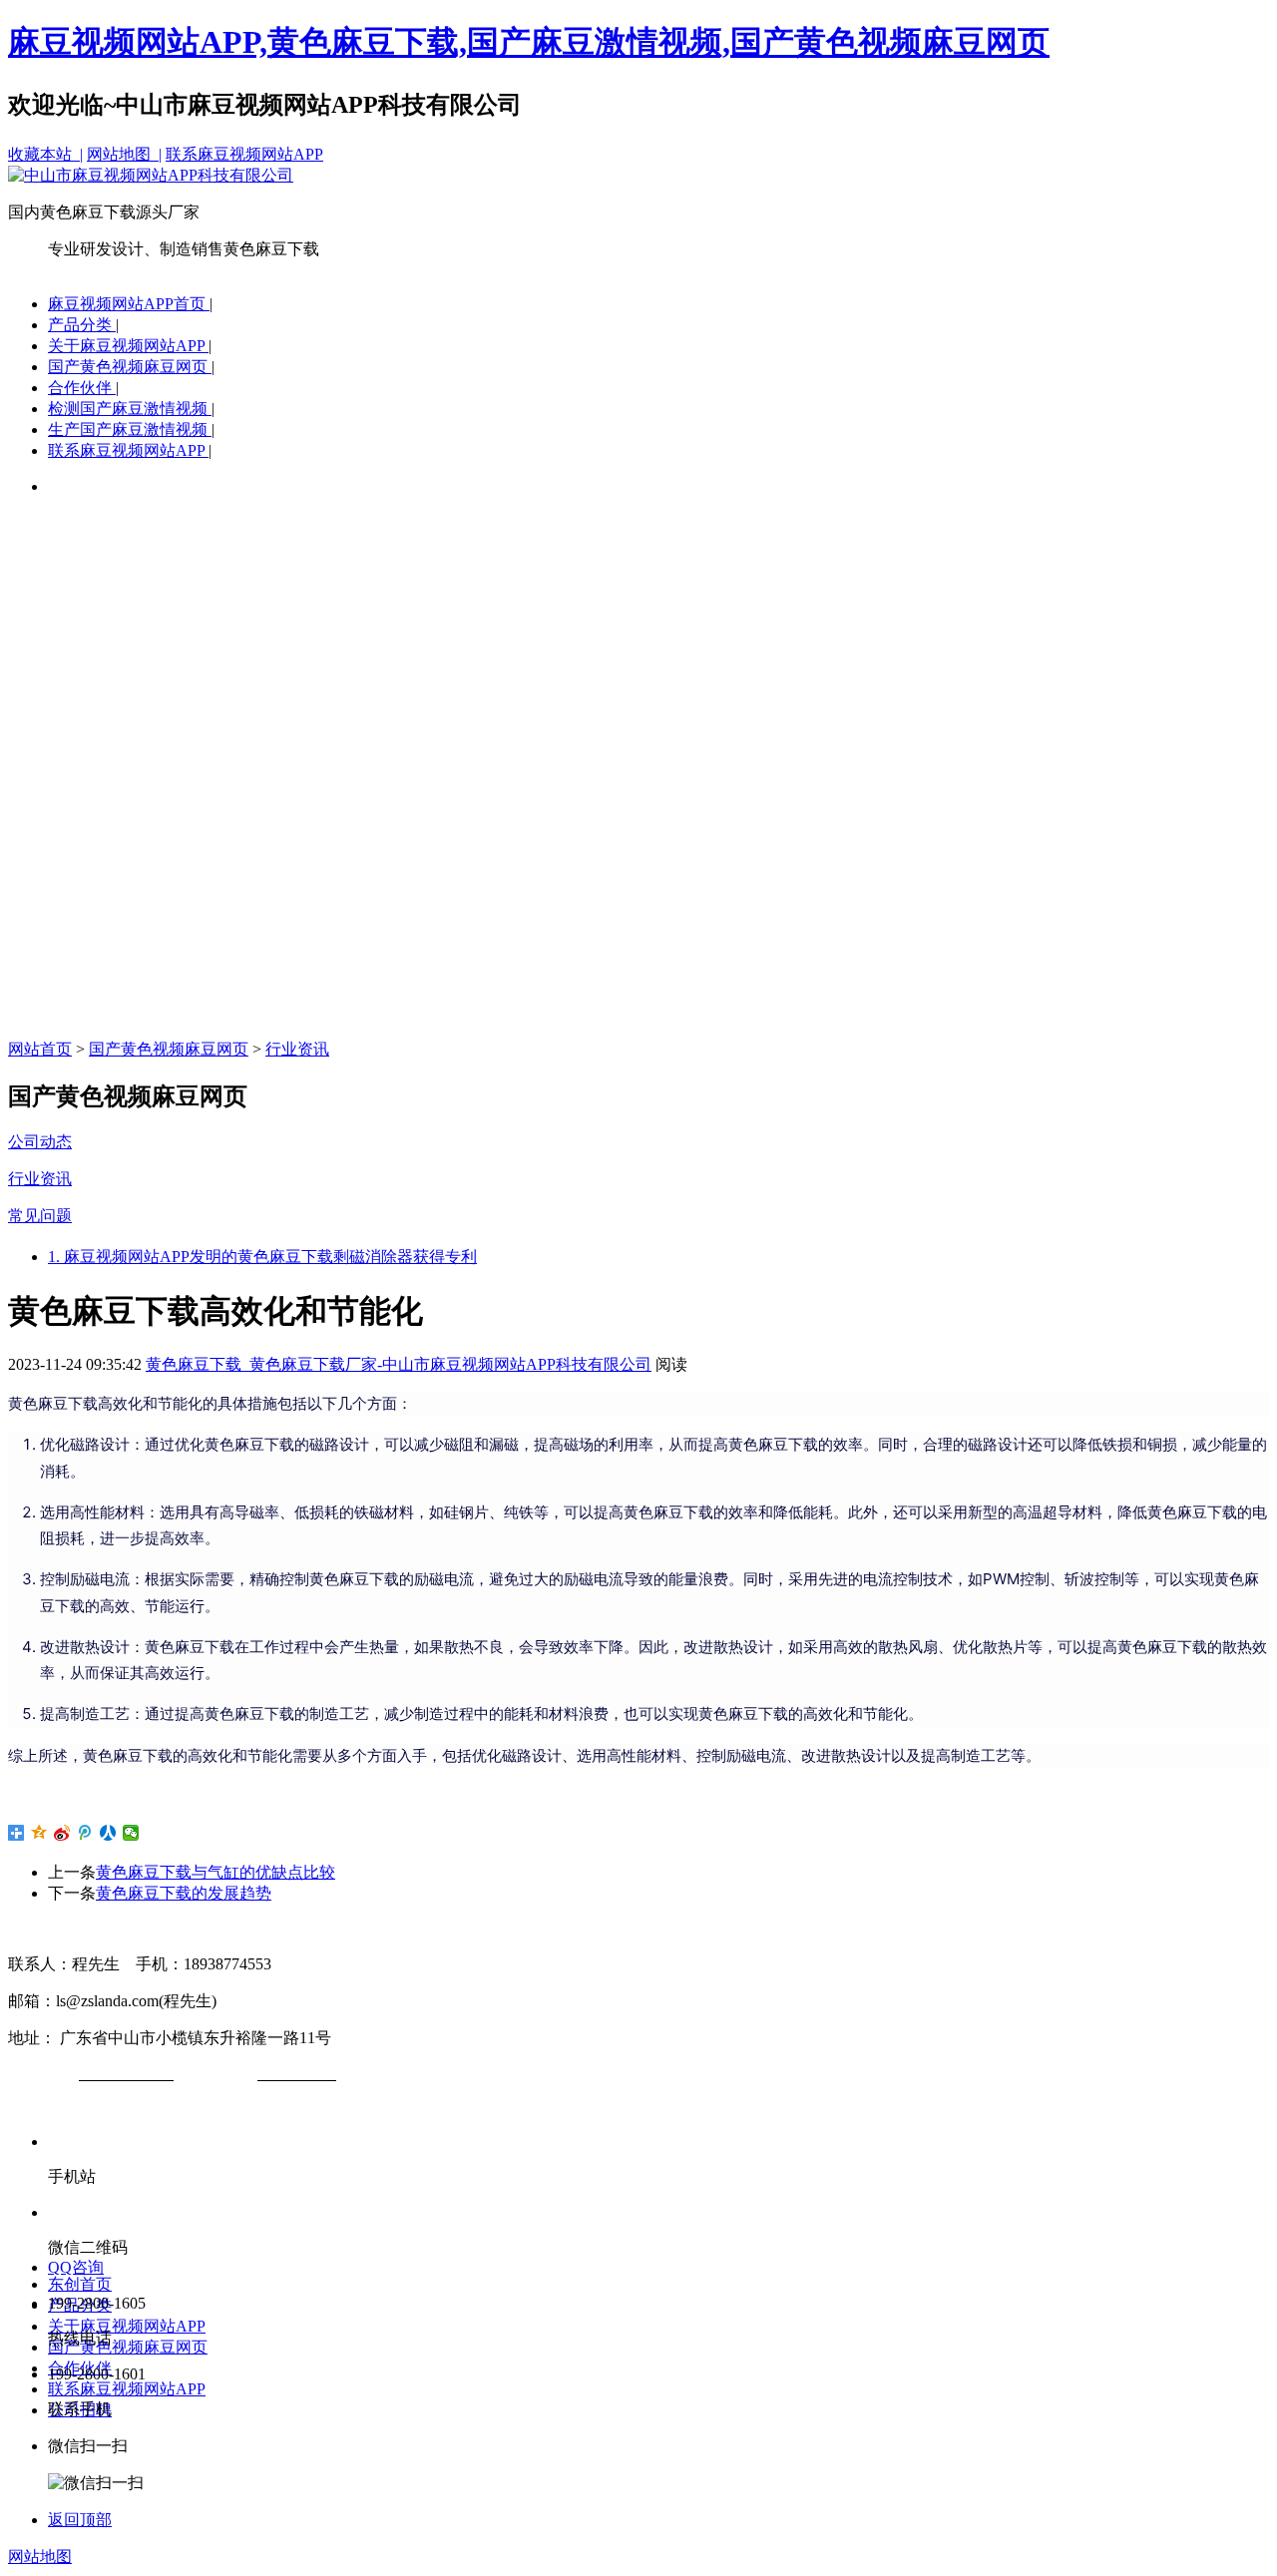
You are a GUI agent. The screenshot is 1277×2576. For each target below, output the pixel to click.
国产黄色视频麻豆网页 (130, 367)
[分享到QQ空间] (39, 1833)
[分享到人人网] (108, 1833)
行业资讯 (297, 1049)
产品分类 (82, 325)
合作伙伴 (82, 388)
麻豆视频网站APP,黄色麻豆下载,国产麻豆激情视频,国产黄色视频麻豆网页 (529, 42)
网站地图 (40, 2557)
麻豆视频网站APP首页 (129, 304)
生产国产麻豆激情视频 (130, 429)
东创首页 (80, 2284)
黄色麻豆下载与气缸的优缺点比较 (215, 1872)
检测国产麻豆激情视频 (130, 409)
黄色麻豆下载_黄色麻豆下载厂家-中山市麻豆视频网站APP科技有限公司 (399, 1364)
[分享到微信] (131, 1833)
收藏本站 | (45, 154)
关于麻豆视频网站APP (128, 346)
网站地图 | (124, 154)
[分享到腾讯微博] (85, 1833)
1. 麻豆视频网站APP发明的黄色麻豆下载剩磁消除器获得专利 (262, 1257)
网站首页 (40, 1049)
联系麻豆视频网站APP (244, 154)
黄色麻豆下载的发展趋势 (184, 1893)
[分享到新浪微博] (62, 1833)
